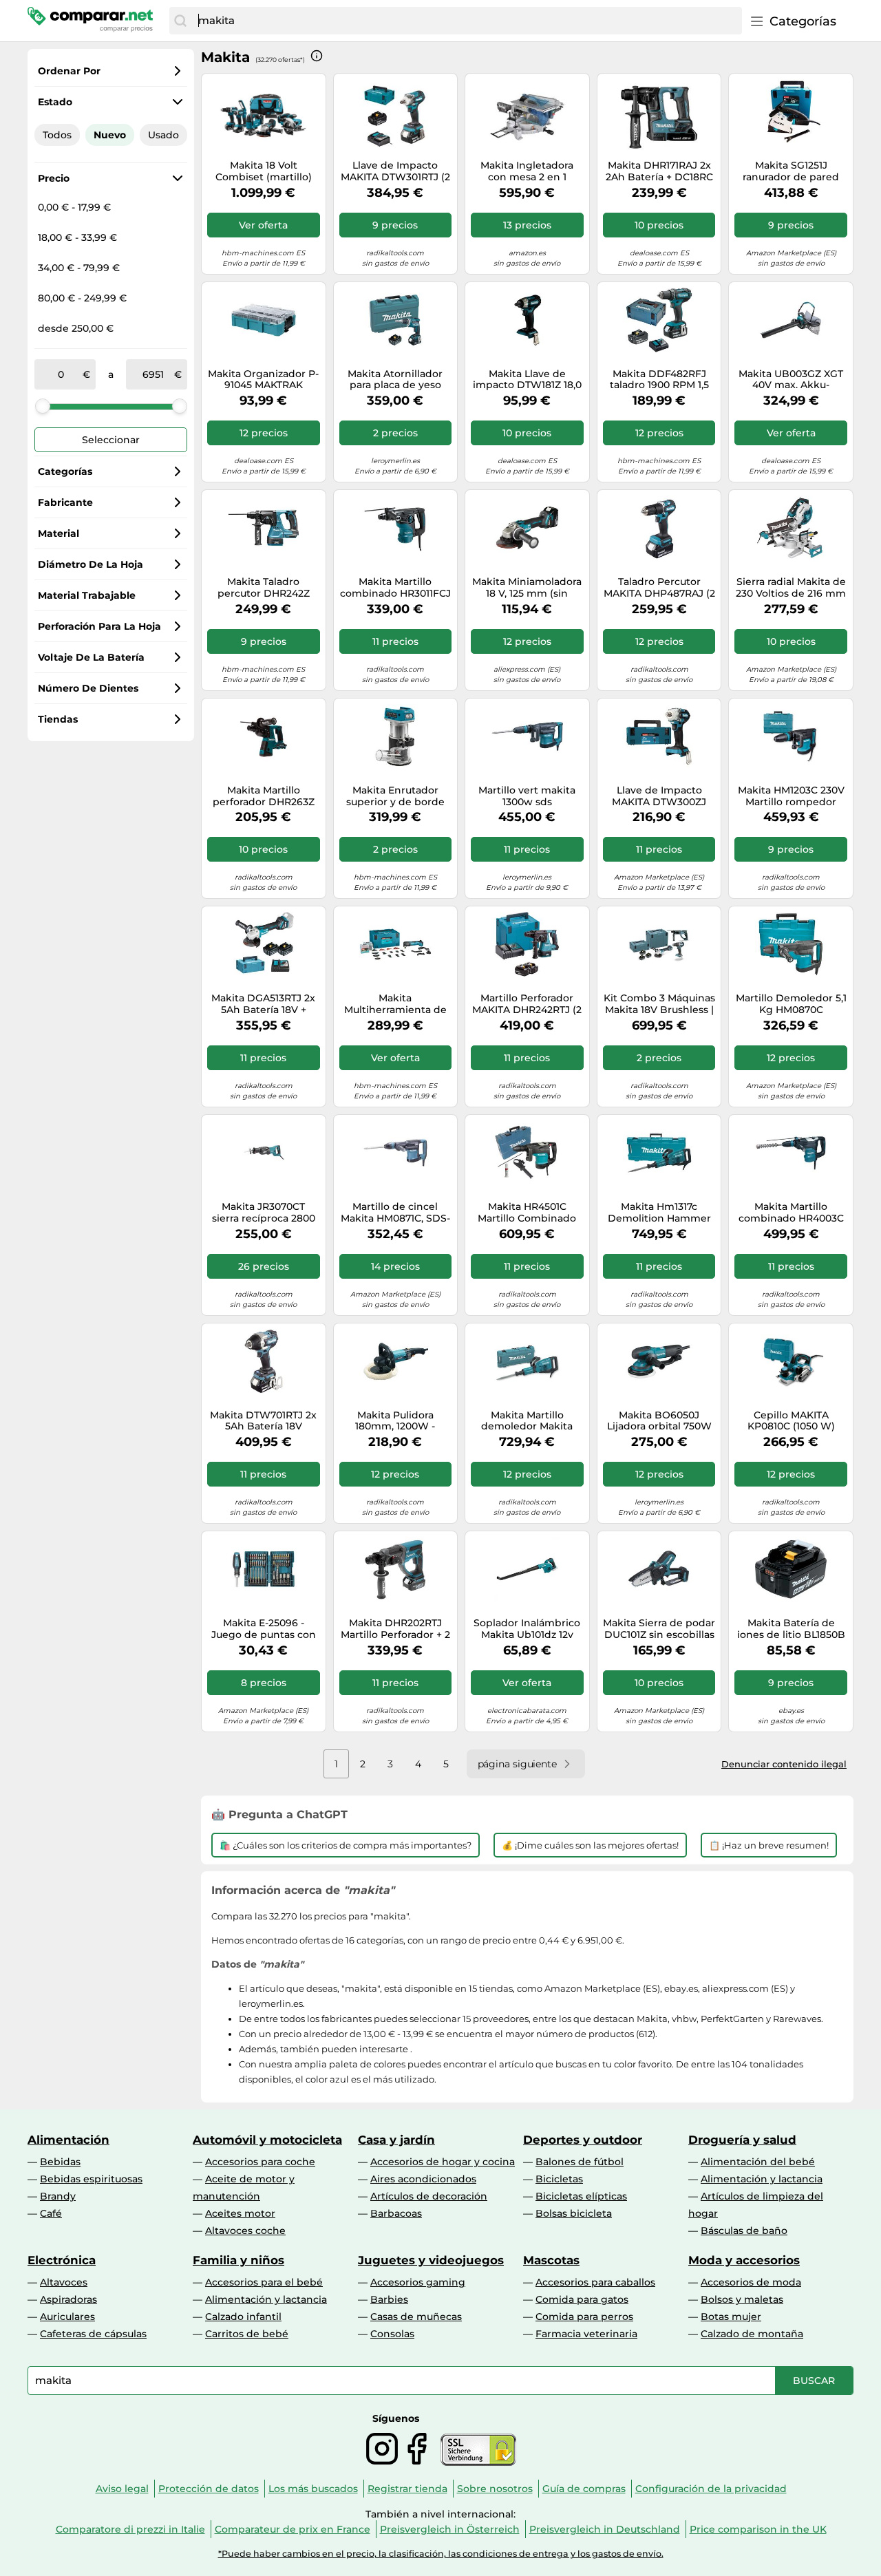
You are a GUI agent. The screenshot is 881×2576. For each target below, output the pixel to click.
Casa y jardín (396, 2140)
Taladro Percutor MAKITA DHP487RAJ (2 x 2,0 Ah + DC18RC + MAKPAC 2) (659, 588)
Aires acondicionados (423, 2179)
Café (51, 2213)
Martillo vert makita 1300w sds (527, 796)
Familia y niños (238, 2260)
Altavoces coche (245, 2231)
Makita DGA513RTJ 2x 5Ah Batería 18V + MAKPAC (263, 1004)
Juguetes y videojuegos (431, 2260)
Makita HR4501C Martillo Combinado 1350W (527, 1213)
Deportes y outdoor (583, 2140)
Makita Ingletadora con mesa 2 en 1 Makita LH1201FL (527, 171)
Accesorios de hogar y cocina (443, 2162)
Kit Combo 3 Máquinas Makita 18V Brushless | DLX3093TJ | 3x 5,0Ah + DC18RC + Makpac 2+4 (659, 1004)
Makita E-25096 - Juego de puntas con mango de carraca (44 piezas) (263, 1629)
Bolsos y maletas (742, 2299)
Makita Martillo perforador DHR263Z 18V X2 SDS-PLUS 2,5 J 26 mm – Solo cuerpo (264, 796)
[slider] (43, 406)
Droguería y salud (742, 2140)
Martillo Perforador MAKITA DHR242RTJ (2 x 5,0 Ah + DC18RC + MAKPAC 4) (527, 1004)
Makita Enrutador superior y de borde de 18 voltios (395, 796)
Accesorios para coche (260, 2162)
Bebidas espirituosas (91, 2179)
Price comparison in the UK (758, 2529)
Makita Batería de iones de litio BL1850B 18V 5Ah (791, 1629)
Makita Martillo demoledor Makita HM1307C (527, 1421)
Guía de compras (584, 2489)
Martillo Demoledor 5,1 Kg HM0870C (791, 1004)
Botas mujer (731, 2317)
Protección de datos (209, 2489)
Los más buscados (313, 2489)
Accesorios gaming (418, 2282)
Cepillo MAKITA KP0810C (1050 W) (791, 1421)
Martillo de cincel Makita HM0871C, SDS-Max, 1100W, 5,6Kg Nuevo (395, 1213)
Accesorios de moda (751, 2282)
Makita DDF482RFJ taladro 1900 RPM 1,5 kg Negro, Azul (659, 380)
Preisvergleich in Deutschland (605, 2529)
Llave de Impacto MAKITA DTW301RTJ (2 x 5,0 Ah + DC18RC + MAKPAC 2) (395, 171)
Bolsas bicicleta (574, 2213)
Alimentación (68, 2140)
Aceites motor (240, 2213)
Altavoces (64, 2282)
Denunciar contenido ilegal (784, 1764)
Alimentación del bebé (758, 2162)
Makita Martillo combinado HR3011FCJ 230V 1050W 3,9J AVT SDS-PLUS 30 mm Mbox (395, 588)
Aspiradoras (68, 2299)
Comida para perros (584, 2317)
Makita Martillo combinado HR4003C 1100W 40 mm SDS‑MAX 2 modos (791, 1213)
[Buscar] (180, 21)
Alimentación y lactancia (762, 2179)
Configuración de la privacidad (711, 2489)
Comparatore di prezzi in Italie (130, 2529)
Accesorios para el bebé (264, 2282)
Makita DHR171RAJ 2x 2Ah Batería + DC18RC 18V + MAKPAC (659, 171)
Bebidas (60, 2162)
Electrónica (62, 2260)
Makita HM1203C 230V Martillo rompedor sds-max (791, 796)
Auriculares (67, 2317)
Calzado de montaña (752, 2334)
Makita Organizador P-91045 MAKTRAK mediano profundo (263, 380)
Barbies (389, 2299)
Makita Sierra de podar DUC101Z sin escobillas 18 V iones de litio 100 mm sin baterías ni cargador (659, 1629)
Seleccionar (111, 440)
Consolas (392, 2334)
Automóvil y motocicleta (267, 2140)
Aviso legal (122, 2489)
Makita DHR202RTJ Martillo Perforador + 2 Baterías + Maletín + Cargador (395, 1629)
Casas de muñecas (416, 2317)
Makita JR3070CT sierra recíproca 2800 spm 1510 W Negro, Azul (264, 1213)
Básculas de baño (744, 2231)
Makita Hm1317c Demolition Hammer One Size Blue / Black (659, 1213)
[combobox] (467, 21)
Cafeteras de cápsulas (93, 2334)
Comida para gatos (582, 2299)
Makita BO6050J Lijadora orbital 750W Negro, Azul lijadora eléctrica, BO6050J (659, 1421)
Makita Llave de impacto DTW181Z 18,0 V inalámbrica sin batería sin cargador (527, 380)
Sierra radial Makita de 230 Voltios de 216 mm (791, 588)
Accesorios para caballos (595, 2282)
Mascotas (551, 2260)
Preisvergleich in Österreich (450, 2529)
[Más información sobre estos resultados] (317, 56)
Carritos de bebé (247, 2334)
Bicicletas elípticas (581, 2196)
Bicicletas (559, 2179)
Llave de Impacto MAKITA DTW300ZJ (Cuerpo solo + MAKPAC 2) (659, 796)
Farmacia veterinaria (586, 2334)
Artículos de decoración (429, 2196)
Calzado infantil (243, 2317)
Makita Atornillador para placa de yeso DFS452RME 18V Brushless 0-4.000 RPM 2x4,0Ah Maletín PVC (395, 380)
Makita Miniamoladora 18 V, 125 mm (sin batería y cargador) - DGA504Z (527, 588)
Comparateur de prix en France (293, 2529)
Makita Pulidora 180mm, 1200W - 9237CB (395, 1421)
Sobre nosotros (495, 2489)
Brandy (58, 2196)
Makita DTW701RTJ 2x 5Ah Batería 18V (263, 1421)
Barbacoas (396, 2213)
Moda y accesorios (744, 2260)
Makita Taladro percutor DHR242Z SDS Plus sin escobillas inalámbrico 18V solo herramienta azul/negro (263, 588)
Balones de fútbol (580, 2162)
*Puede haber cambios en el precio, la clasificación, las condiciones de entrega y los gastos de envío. (441, 2554)
